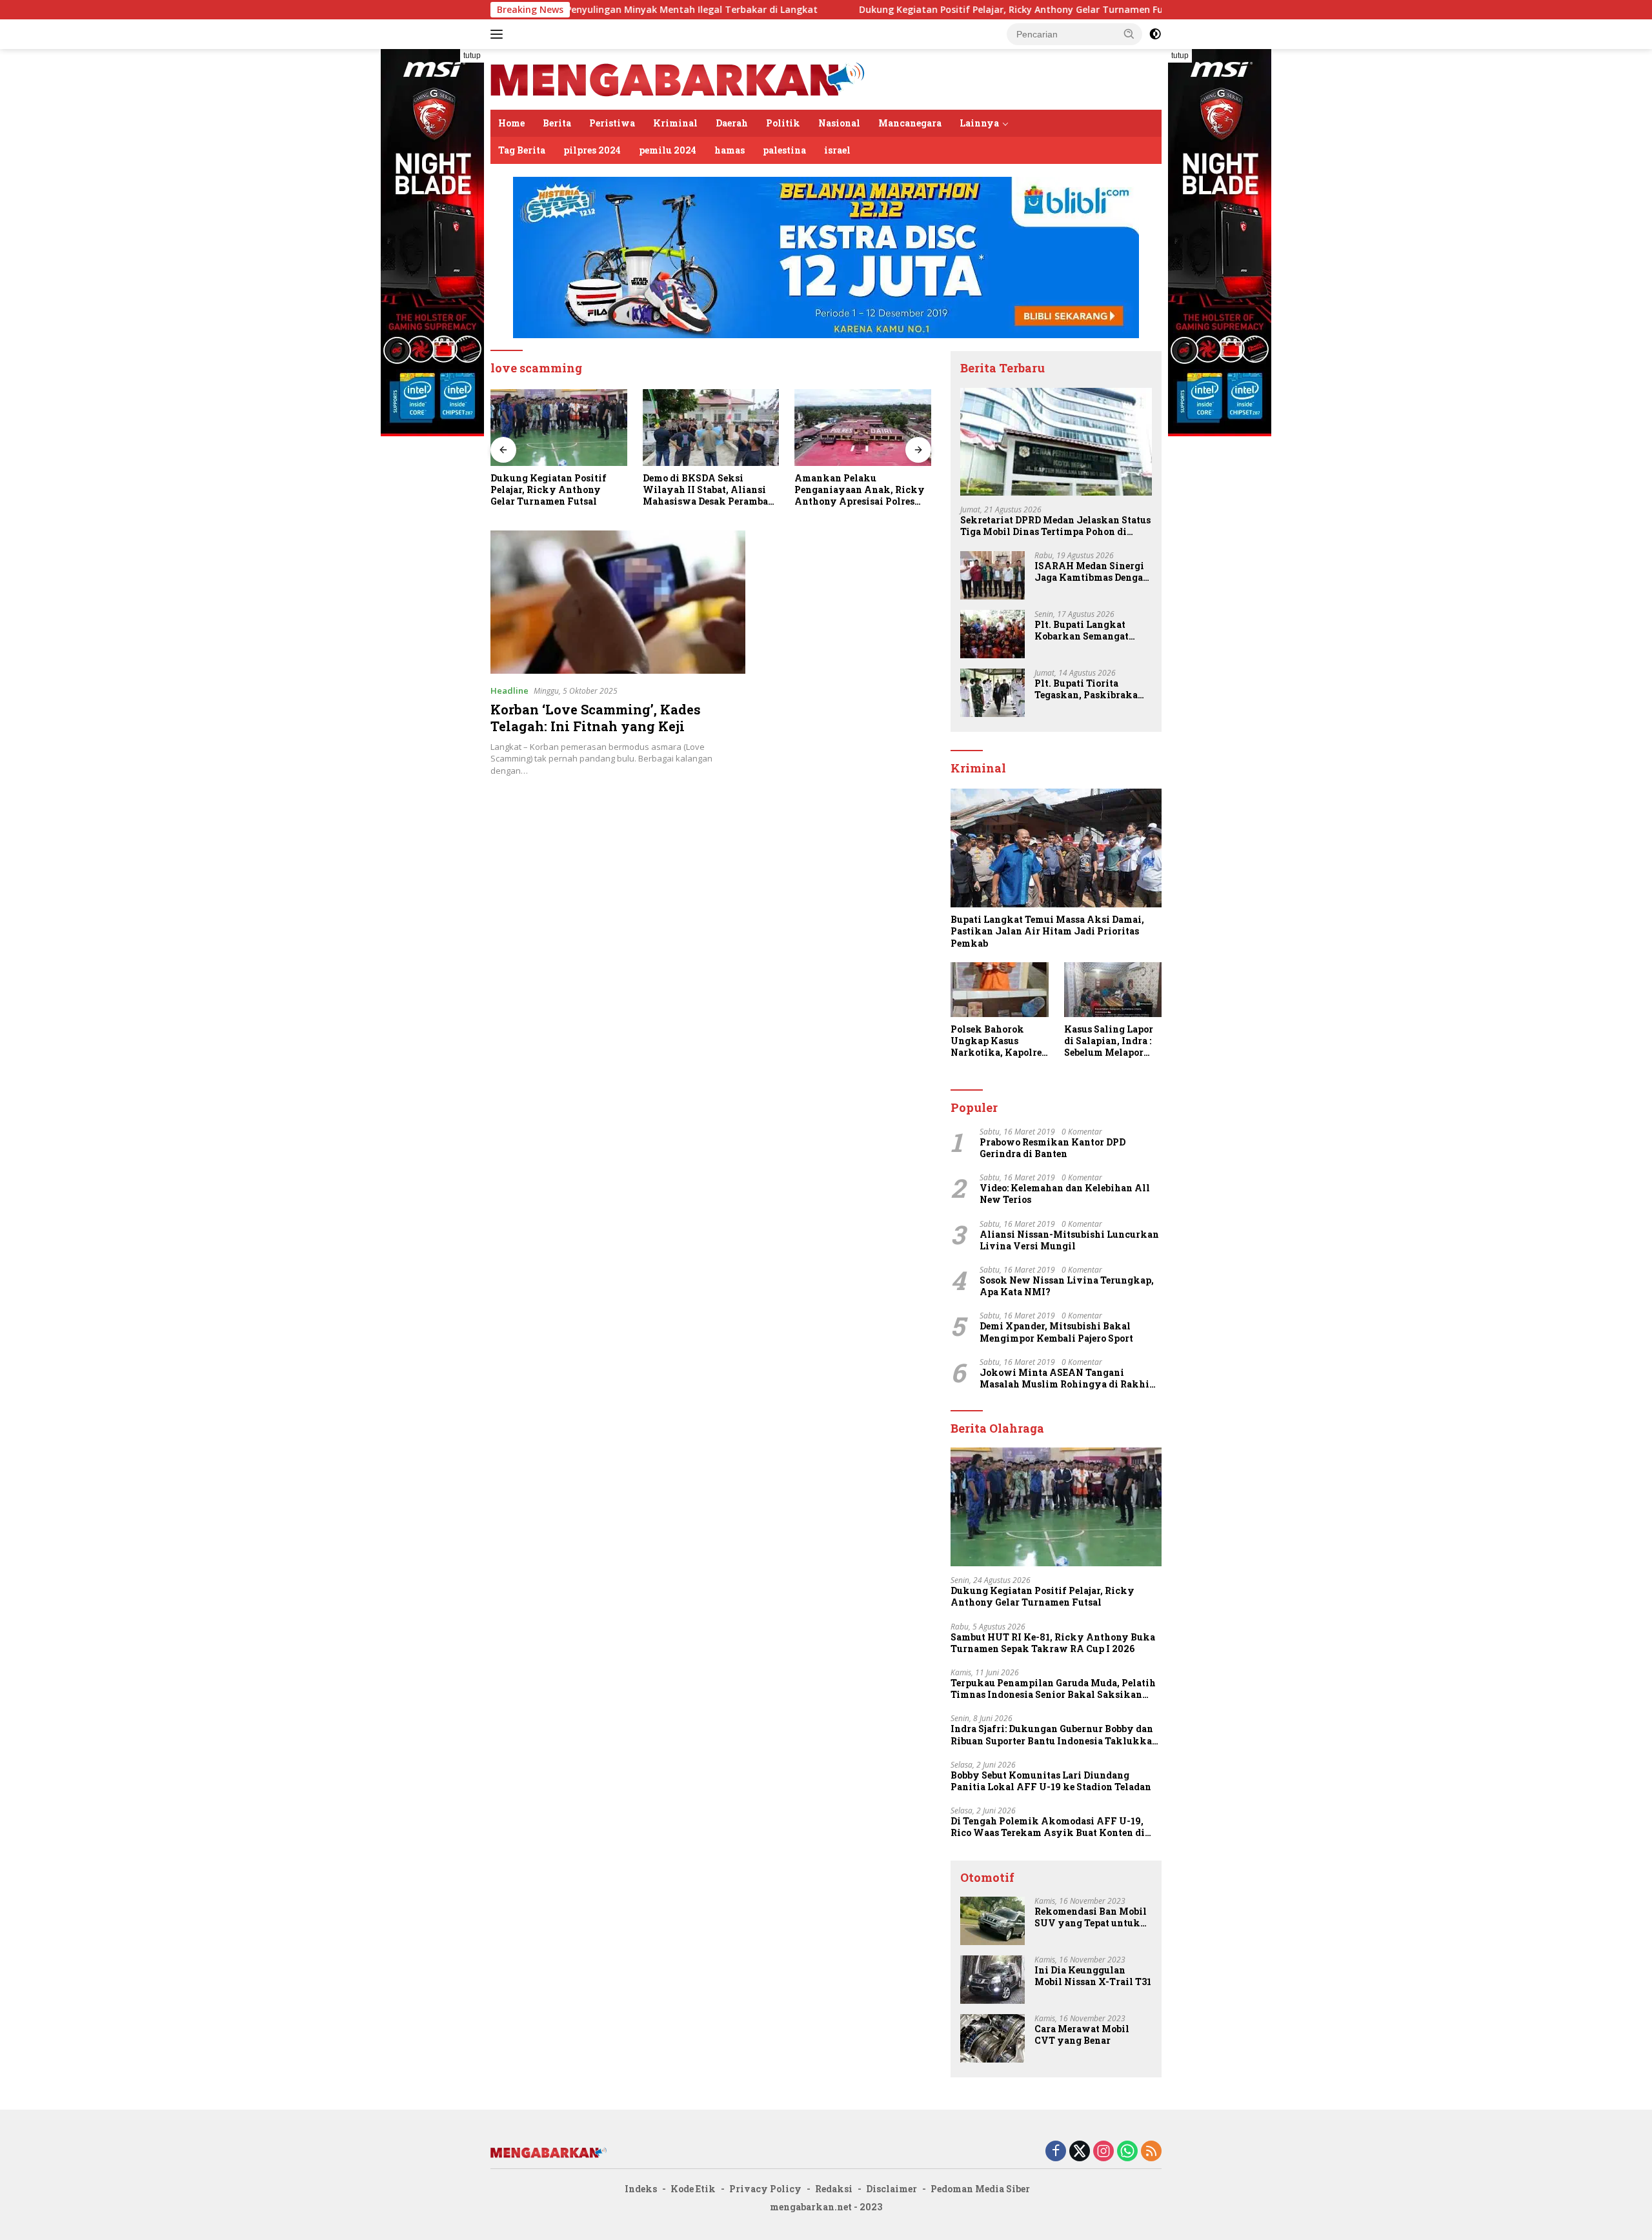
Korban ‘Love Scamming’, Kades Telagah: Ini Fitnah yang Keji (596, 718)
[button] (1129, 34)
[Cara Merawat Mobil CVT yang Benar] (992, 2038)
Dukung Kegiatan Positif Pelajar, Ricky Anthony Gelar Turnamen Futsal (892, 10)
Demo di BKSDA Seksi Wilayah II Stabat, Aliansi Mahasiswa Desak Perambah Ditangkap (556, 490)
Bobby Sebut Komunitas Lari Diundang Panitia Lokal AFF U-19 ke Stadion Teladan (1051, 1781)
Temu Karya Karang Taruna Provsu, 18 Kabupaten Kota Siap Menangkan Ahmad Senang (859, 490)
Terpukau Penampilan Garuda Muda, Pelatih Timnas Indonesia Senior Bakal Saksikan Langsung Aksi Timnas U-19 (1053, 1689)
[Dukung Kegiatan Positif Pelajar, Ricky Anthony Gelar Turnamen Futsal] (1056, 1507)
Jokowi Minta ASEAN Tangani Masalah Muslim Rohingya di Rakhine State (1070, 1378)
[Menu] (499, 34)
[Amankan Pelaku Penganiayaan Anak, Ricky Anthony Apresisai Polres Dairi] (711, 428)
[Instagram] (1103, 2152)
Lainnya (979, 123)
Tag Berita (522, 150)
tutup (472, 55)
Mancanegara (910, 123)
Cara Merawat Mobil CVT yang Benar (1082, 2035)
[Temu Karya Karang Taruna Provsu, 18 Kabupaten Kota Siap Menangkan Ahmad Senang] (863, 428)
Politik (783, 123)
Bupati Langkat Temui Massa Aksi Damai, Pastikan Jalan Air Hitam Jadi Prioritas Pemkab (1047, 931)
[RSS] (1151, 2152)
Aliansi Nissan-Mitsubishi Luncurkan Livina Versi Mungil (1069, 1240)
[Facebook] (1056, 2152)
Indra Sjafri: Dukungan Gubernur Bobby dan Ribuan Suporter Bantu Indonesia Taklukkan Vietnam (1054, 1735)
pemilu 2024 (668, 150)
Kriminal (675, 123)
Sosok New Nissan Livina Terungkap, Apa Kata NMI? (1067, 1286)
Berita (557, 123)
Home (511, 123)
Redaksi (834, 2189)
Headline (509, 691)
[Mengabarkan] (678, 78)
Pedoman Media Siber (980, 2189)
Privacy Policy (765, 2189)
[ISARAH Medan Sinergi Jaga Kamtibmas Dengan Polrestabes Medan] (992, 575)
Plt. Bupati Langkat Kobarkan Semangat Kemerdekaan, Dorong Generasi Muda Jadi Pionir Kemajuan (1086, 631)
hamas (730, 150)
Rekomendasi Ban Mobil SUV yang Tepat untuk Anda (1091, 1917)
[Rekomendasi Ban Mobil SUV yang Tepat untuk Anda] (992, 1921)
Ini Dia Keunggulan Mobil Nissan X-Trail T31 (1093, 1976)
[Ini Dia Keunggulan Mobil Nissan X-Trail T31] (992, 1980)
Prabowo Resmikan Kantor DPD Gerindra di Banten (1053, 1148)
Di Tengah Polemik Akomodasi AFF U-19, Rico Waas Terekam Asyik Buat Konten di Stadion (1048, 1827)
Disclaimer (891, 2189)
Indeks (641, 2189)
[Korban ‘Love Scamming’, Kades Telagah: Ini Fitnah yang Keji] (618, 602)
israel (837, 150)
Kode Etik (693, 2189)
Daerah (732, 123)
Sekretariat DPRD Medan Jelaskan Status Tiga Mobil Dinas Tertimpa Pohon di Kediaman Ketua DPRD (1055, 526)
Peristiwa (612, 123)
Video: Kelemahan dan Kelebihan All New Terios (1065, 1194)
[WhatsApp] (1127, 2152)
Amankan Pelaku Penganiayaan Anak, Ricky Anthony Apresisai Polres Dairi (708, 490)
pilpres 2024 (592, 150)
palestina (784, 150)
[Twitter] (1080, 2152)
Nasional (839, 123)
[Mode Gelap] (1155, 34)
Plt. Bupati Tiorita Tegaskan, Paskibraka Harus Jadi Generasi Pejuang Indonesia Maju (1089, 689)
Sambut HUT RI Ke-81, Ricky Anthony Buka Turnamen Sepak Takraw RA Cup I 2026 (1053, 1643)
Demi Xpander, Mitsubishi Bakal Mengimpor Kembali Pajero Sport (1056, 1332)
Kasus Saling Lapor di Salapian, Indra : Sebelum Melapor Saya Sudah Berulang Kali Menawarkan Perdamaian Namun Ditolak (1110, 1041)
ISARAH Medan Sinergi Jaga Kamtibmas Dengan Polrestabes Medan (1092, 572)
